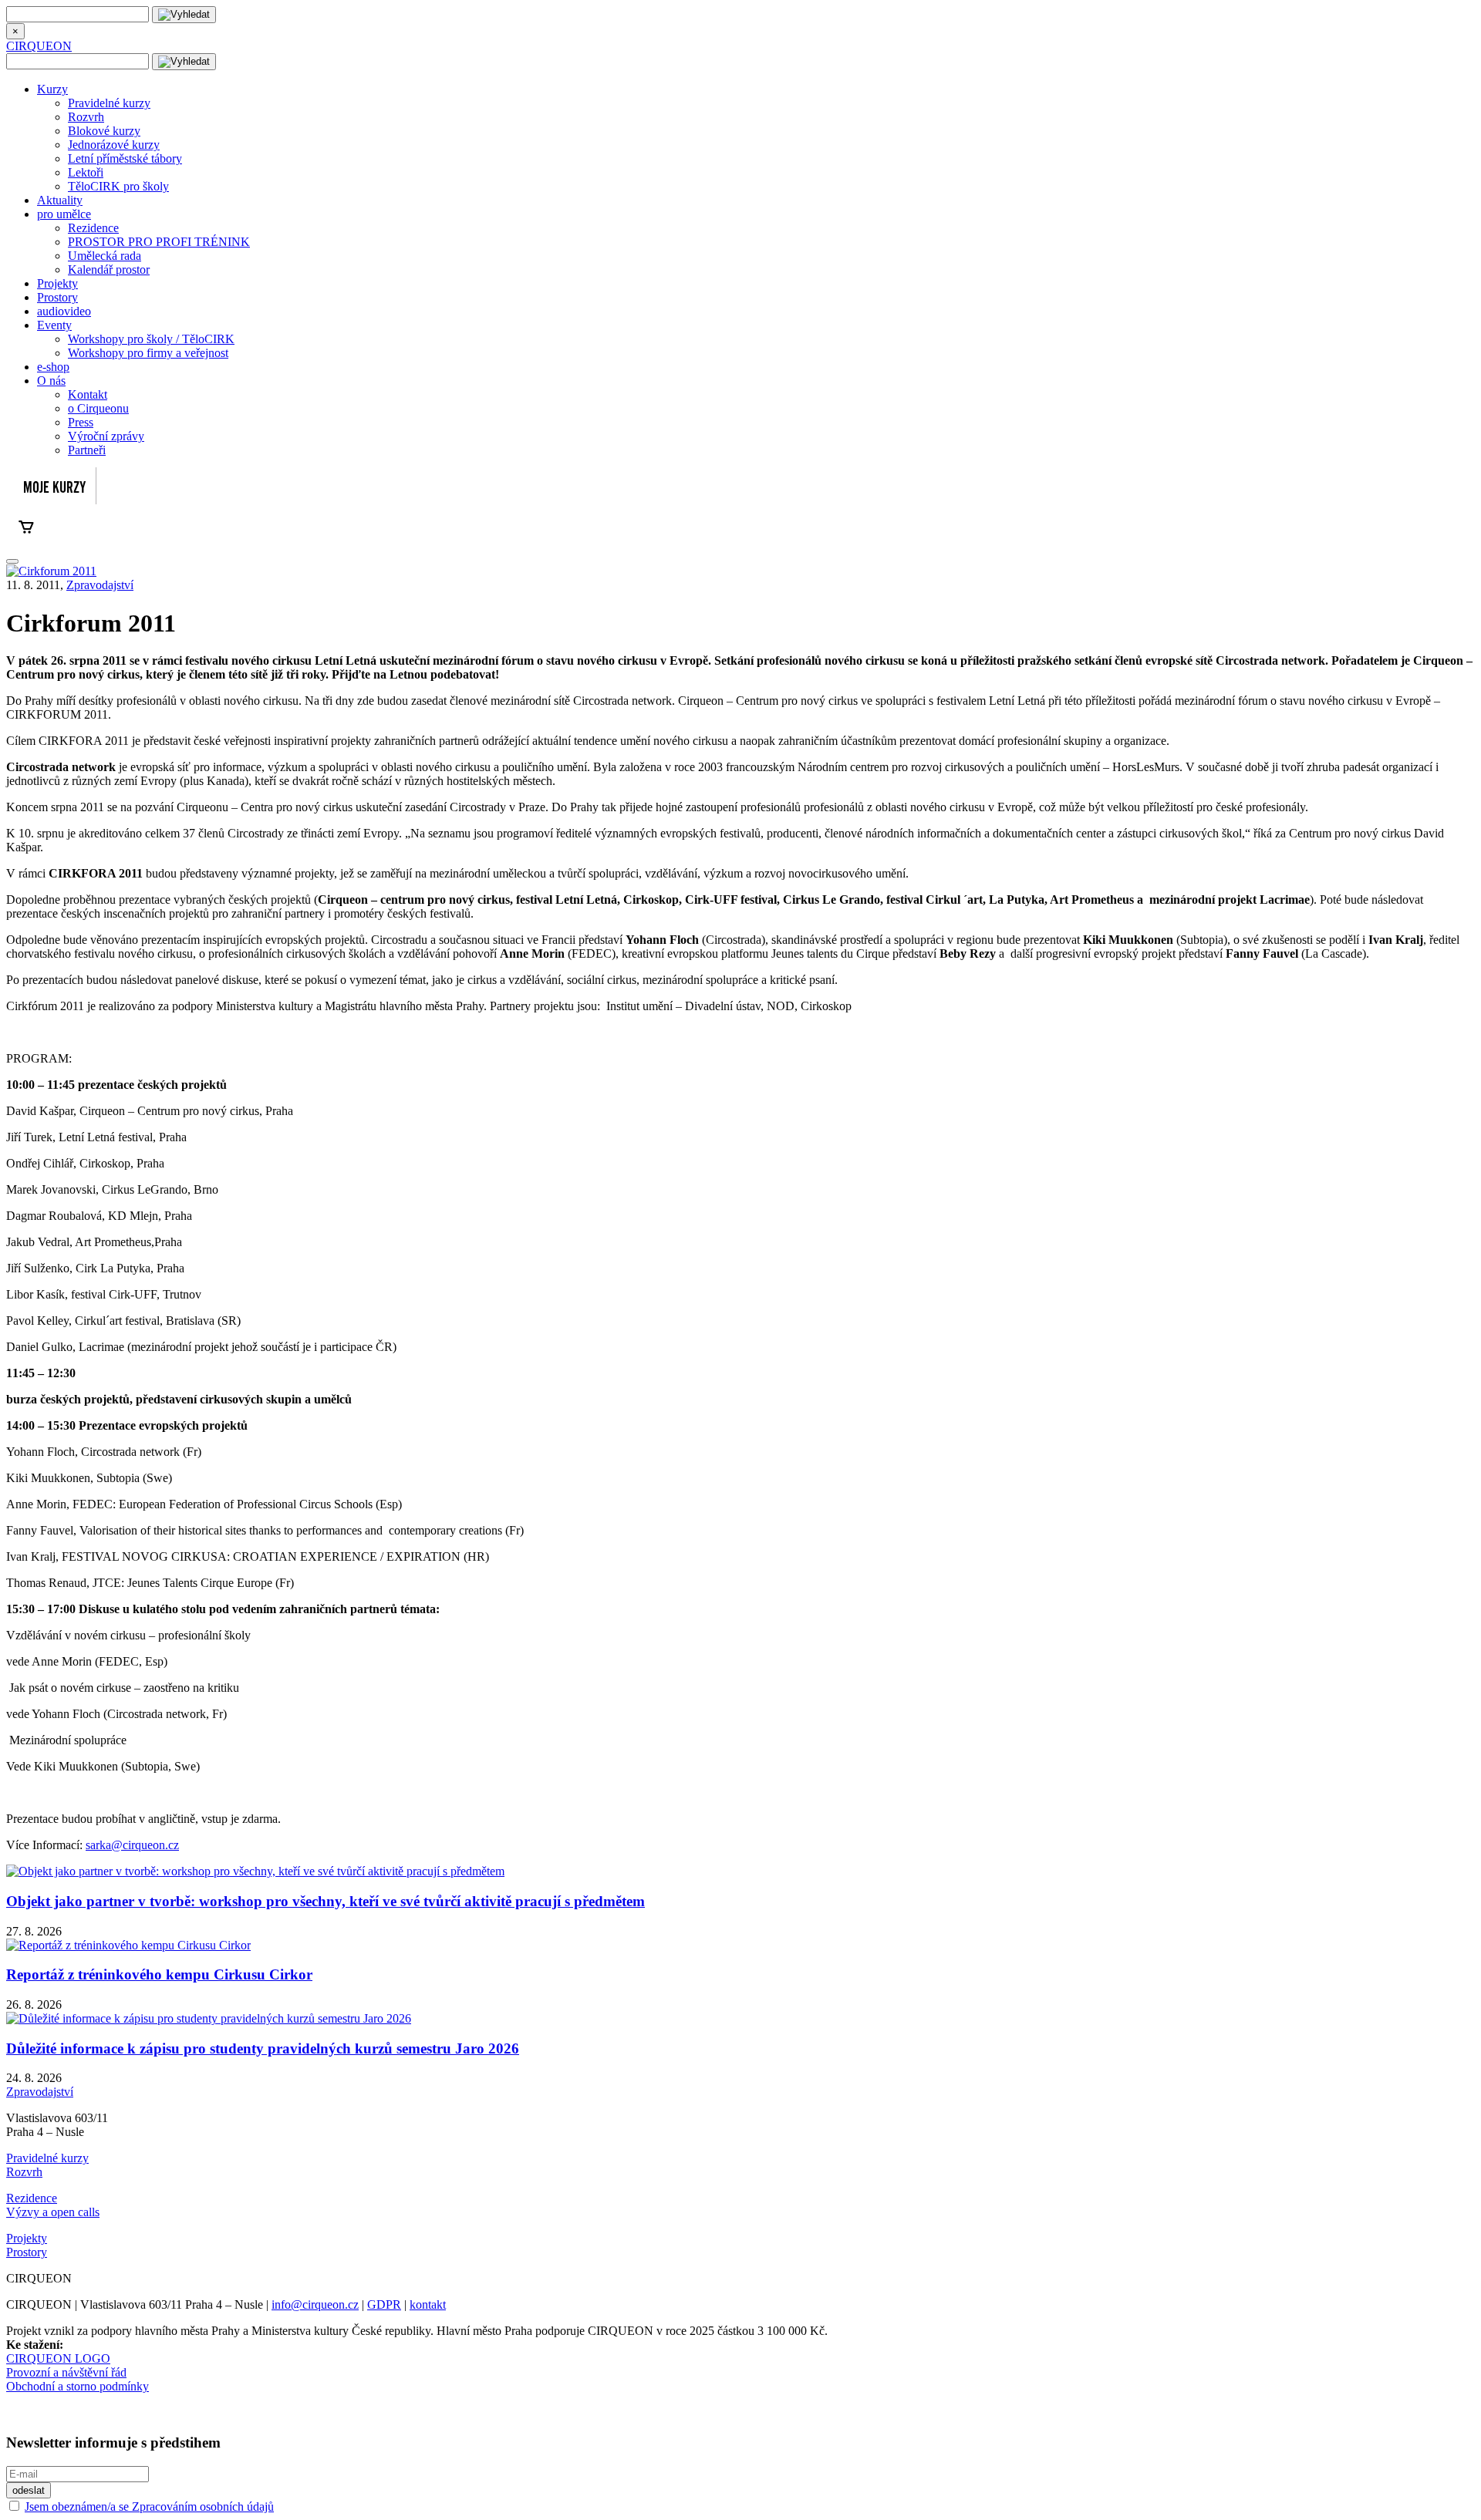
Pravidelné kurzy (109, 103)
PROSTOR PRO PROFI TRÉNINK (159, 242)
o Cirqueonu (98, 408)
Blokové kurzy (104, 131)
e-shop (53, 367)
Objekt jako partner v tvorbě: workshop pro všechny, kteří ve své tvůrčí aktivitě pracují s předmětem (326, 1901)
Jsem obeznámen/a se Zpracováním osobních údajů (149, 2507)
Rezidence (93, 228)
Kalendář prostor (109, 270)
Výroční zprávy (106, 436)
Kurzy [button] (52, 89)
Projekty (57, 283)
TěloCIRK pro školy (118, 186)
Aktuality (60, 200)
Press (81, 422)
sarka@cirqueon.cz (132, 1845)
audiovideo (64, 311)
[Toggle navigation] (12, 561)
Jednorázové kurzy (114, 145)
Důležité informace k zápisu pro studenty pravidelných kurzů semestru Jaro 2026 (263, 2048)
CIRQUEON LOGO (58, 2358)
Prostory (57, 297)
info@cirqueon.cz (315, 2304)
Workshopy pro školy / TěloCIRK (151, 339)
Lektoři (86, 172)
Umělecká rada (105, 256)
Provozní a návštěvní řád (66, 2372)
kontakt (428, 2304)
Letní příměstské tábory (125, 158)
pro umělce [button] (64, 214)
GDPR (384, 2304)
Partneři (87, 450)
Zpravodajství (100, 585)
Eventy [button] (54, 325)
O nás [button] (51, 381)
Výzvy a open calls (53, 2212)
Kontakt (88, 394)
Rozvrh (86, 117)
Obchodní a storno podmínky (78, 2386)
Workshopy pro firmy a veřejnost (148, 353)
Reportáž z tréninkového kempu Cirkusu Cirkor (159, 1974)
